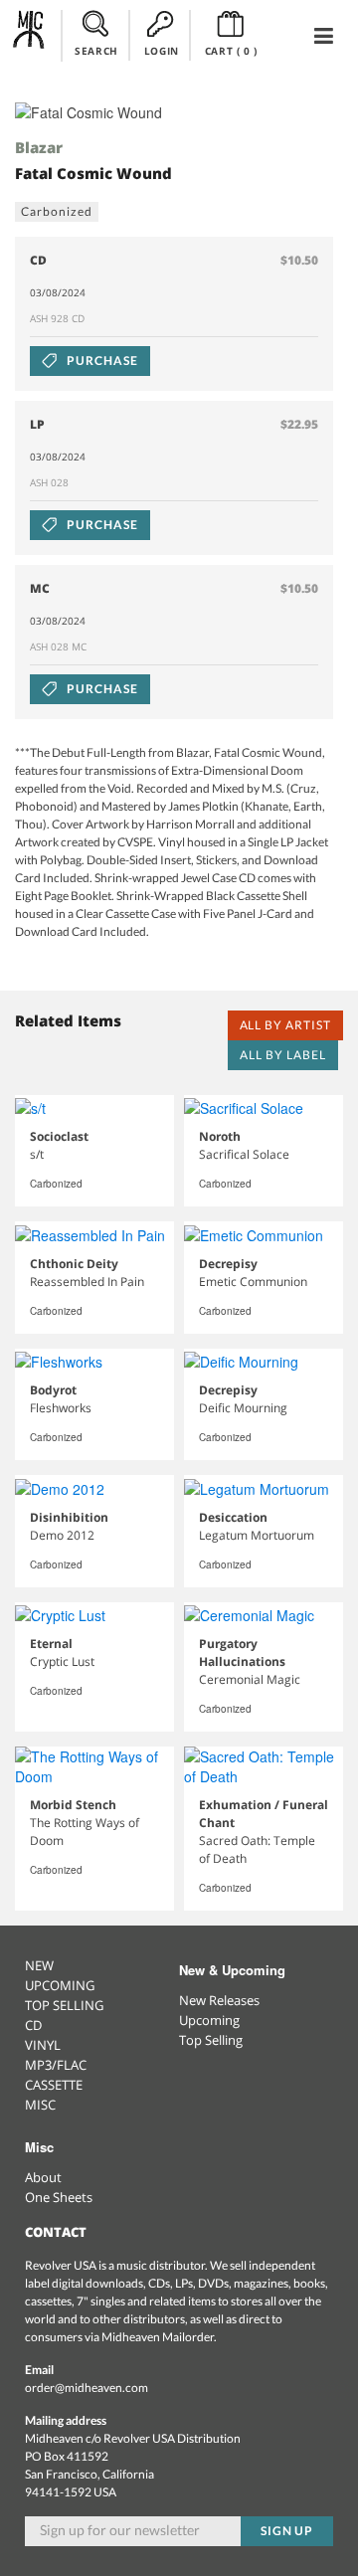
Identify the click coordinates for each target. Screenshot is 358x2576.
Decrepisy (228, 1264)
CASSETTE (54, 2085)
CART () (231, 51)
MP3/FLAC (56, 2065)
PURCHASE (101, 361)
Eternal (51, 1644)
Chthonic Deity (74, 1264)
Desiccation (233, 1517)
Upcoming (209, 2020)
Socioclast (59, 1136)
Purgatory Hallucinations (242, 1653)
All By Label (283, 1055)
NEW (39, 1965)
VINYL (43, 2045)
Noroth (220, 1136)
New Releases (219, 2000)
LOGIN (162, 51)
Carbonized (57, 211)
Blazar (39, 147)
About (43, 2177)
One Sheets (59, 2197)
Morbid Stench (73, 1805)
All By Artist (285, 1025)
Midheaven (29, 35)
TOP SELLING (64, 2005)
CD (33, 2025)
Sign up (287, 2531)
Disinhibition (69, 1517)
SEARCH (96, 51)
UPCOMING (60, 1985)
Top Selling (211, 2040)
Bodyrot (53, 1390)
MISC (40, 2105)
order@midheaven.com (87, 2388)
